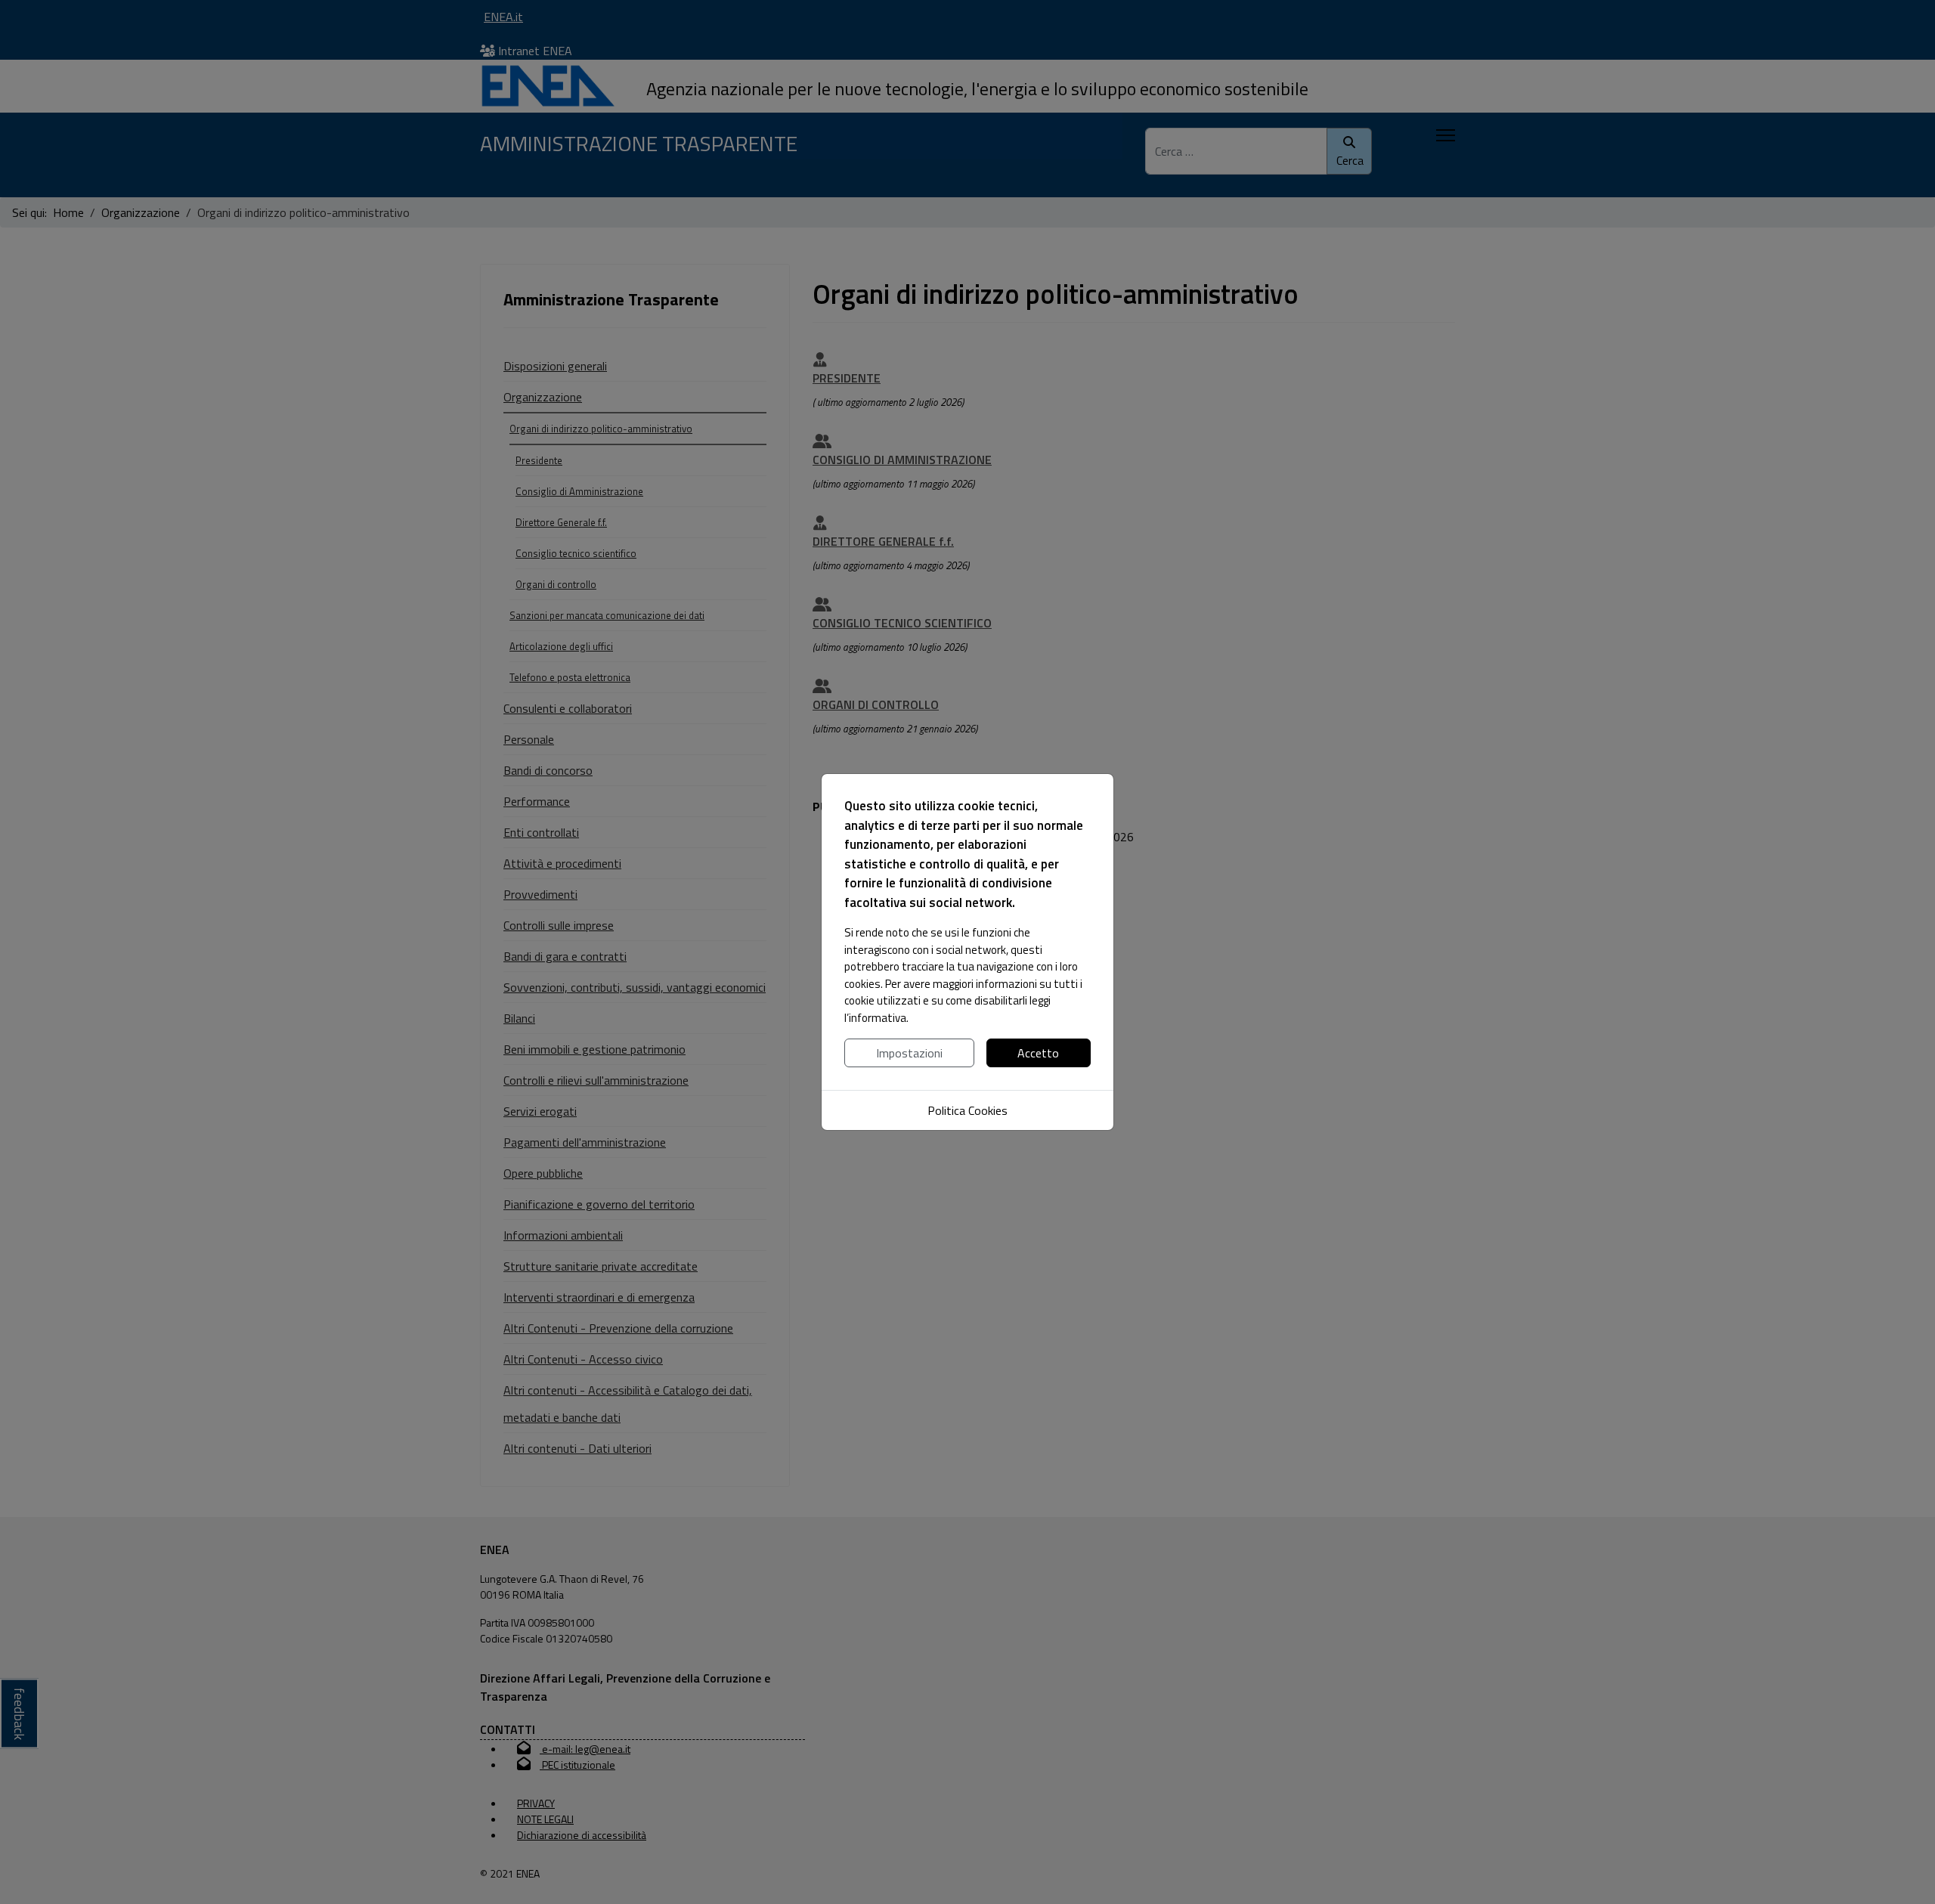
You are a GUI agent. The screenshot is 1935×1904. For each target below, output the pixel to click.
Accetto (1038, 1053)
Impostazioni (909, 1053)
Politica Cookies (967, 1110)
